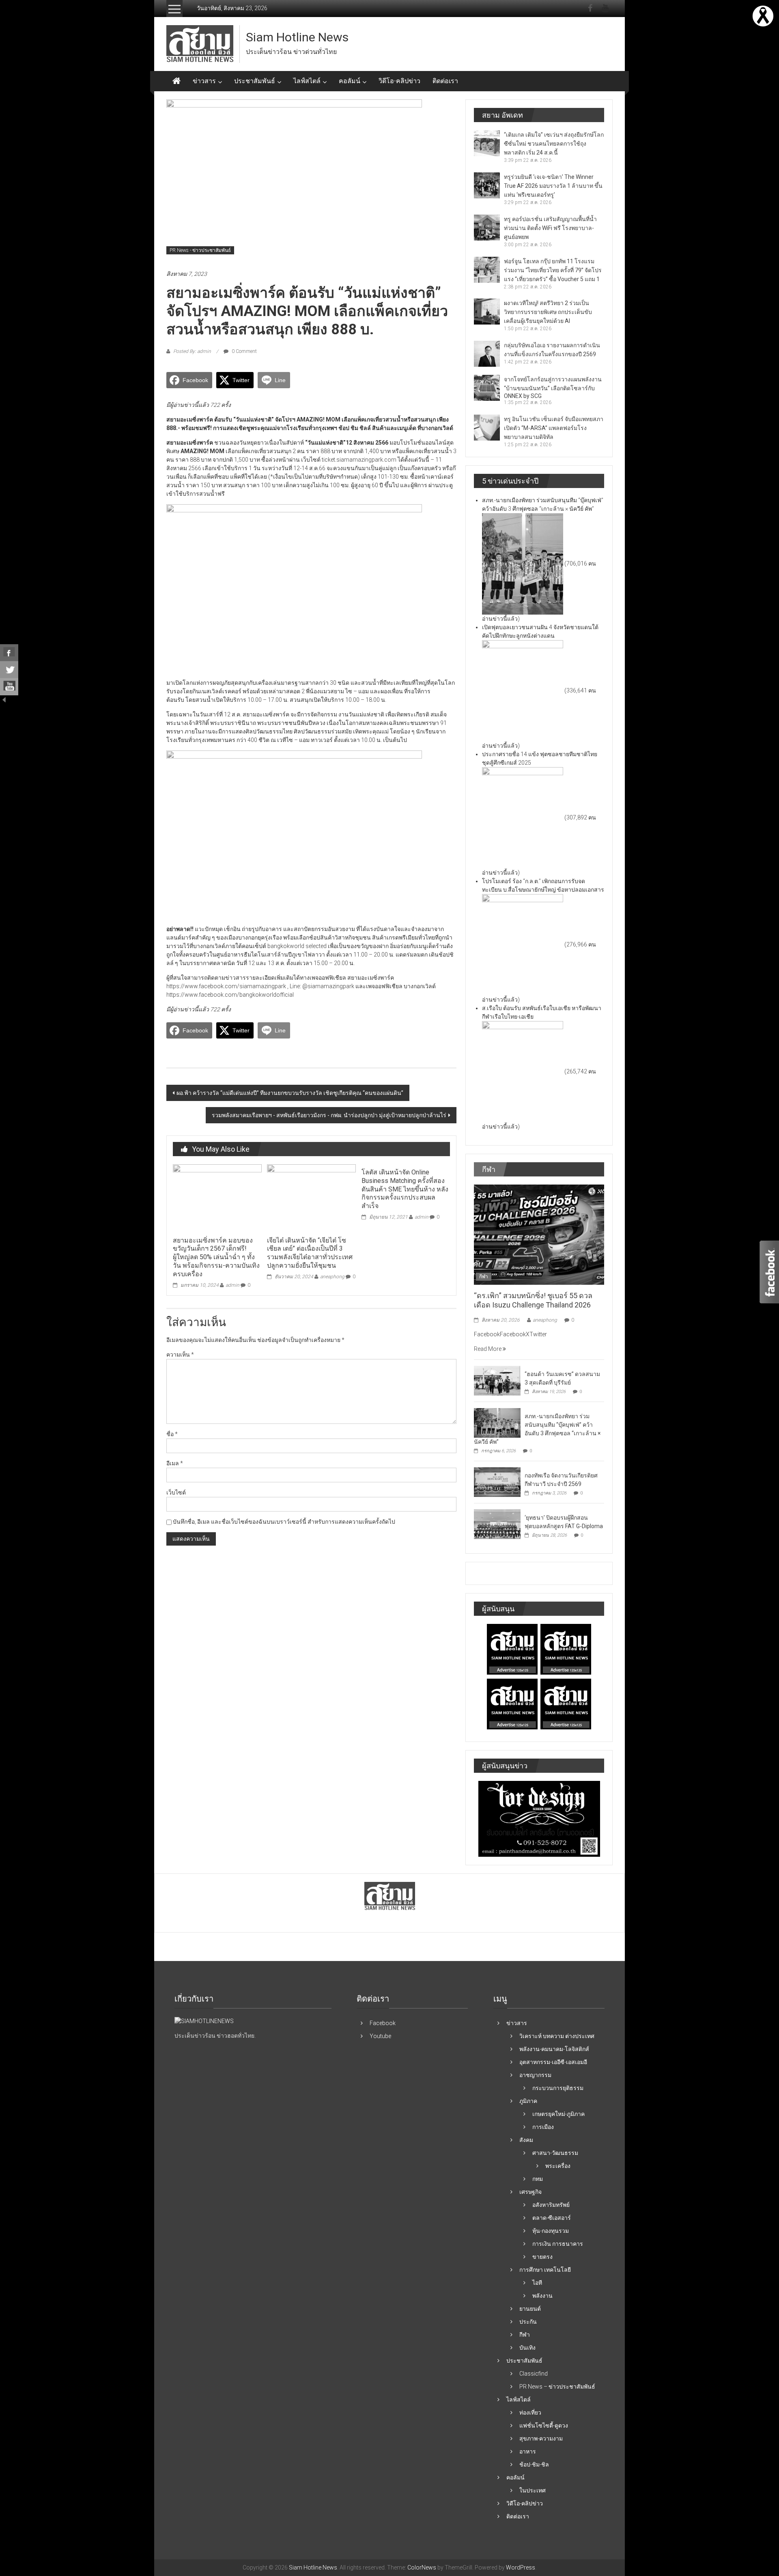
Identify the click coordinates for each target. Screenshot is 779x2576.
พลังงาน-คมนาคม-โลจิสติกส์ (554, 2049)
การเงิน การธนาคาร (558, 2244)
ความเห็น (180, 1355)
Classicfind (534, 2374)
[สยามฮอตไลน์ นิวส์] (204, 2021)
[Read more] (763, 15)
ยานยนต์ (530, 2309)
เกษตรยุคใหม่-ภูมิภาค (558, 2114)
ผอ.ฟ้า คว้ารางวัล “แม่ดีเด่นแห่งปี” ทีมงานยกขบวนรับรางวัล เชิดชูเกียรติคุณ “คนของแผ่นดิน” (290, 1093)
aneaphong (332, 1277)
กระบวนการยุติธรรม (558, 2088)
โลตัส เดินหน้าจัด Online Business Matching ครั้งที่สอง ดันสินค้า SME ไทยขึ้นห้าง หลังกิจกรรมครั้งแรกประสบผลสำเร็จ (405, 1189)
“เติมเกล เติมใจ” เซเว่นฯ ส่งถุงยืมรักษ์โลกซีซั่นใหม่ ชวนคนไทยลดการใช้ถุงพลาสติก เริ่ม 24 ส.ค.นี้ (554, 144)
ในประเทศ (533, 2490)
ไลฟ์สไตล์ (307, 81)
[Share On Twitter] (9, 670)
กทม (538, 2179)
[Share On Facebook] (9, 653)
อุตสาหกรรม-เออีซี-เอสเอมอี (553, 2062)
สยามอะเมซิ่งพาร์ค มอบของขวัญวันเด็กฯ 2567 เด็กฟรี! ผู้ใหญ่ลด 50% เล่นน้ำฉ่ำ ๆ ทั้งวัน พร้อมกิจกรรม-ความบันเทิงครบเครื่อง (216, 1257)
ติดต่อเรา (445, 81)
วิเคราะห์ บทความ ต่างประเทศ (557, 2036)
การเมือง (543, 2127)
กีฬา (484, 1277)
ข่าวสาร (204, 81)
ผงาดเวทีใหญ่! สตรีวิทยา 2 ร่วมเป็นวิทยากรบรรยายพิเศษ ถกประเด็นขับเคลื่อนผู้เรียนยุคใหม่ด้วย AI (548, 312)
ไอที (537, 2283)
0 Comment (244, 351)
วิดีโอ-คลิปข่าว (399, 81)
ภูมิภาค (528, 2101)
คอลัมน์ (350, 81)
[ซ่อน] (4, 699)
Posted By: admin (192, 351)
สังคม (526, 2140)
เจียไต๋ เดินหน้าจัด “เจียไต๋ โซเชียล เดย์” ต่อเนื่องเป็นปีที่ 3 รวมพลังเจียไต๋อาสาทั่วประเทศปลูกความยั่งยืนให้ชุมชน (310, 1253)
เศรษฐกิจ (530, 2192)
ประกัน (528, 2322)
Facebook (383, 2023)
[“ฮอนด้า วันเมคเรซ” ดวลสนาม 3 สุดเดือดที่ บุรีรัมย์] (497, 1380)
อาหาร (528, 2451)
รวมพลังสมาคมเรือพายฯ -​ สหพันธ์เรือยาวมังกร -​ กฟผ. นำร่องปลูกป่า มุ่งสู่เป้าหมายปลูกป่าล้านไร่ (329, 1115)
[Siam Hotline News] (176, 81)
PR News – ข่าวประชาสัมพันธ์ (557, 2387)
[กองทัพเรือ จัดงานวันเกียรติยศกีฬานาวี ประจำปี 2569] (497, 1482)
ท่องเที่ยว (530, 2413)
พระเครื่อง (558, 2166)
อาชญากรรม (535, 2075)
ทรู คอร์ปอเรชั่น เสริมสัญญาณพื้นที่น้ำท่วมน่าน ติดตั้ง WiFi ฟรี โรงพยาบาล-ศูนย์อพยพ (550, 228)
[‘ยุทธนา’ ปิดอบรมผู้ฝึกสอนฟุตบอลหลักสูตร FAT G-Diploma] (497, 1524)
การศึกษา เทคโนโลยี (545, 2270)
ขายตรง (542, 2257)
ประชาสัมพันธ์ (255, 81)
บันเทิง (527, 2348)
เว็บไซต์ (176, 1492)
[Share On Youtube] (9, 687)
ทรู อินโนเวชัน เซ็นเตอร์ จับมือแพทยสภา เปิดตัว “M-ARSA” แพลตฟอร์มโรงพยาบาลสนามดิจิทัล (554, 428)
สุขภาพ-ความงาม (541, 2438)
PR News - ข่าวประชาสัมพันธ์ (200, 250)
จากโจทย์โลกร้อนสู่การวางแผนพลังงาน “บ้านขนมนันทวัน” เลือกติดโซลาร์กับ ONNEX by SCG (553, 388)
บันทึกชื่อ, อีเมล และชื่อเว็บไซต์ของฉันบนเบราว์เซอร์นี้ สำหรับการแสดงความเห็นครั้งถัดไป (284, 1522)
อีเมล (175, 1463)
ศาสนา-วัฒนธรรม (555, 2153)
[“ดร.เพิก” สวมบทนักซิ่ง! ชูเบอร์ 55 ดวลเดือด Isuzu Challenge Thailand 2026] (539, 1234)
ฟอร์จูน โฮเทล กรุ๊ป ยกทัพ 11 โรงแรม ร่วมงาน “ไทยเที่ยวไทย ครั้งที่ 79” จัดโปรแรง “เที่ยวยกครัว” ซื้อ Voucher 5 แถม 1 (553, 270)
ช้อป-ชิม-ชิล (534, 2464)
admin (232, 1285)
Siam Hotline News (297, 37)
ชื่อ (172, 1434)
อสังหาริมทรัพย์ (551, 2205)
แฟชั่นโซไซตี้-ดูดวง (544, 2425)
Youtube (380, 2036)
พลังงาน (542, 2296)
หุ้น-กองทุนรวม (551, 2231)
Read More (488, 1349)
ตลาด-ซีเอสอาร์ (552, 2218)
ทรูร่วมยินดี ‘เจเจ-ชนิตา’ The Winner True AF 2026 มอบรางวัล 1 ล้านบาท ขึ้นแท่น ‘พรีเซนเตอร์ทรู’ (553, 186)
